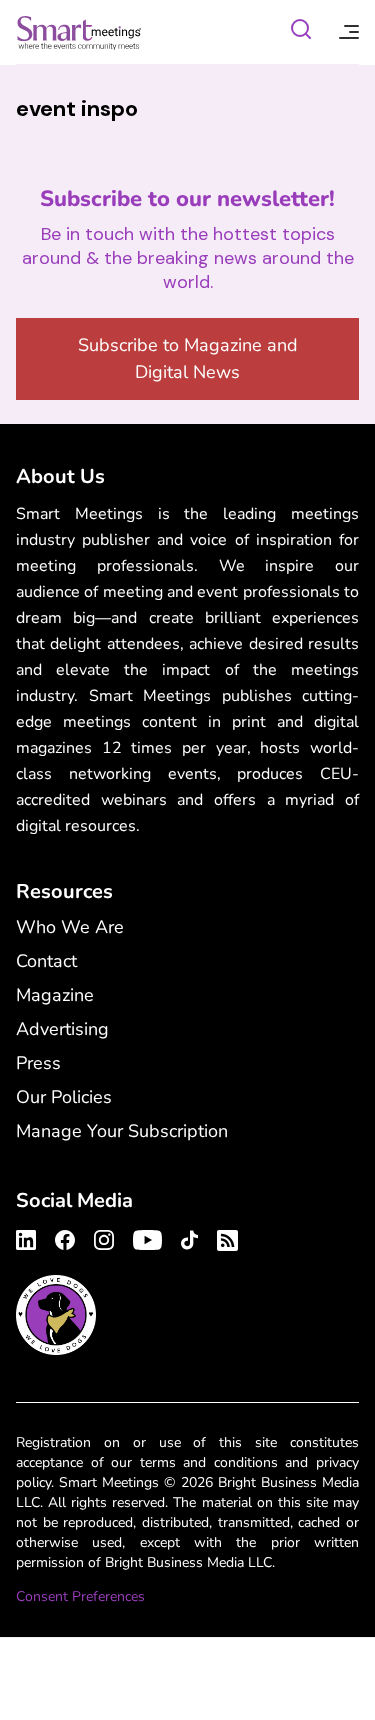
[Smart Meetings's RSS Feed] (224, 1237)
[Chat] (301, 32)
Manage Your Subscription (122, 1131)
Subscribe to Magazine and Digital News (188, 358)
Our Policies (64, 1097)
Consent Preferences (80, 1596)
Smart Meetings (79, 32)
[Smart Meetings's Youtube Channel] (147, 1237)
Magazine (55, 995)
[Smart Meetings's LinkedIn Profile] (29, 1237)
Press (38, 1063)
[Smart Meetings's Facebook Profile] (65, 1237)
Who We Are (70, 927)
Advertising (62, 1029)
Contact (46, 961)
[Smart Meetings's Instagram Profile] (104, 1237)
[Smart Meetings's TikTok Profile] (189, 1237)
